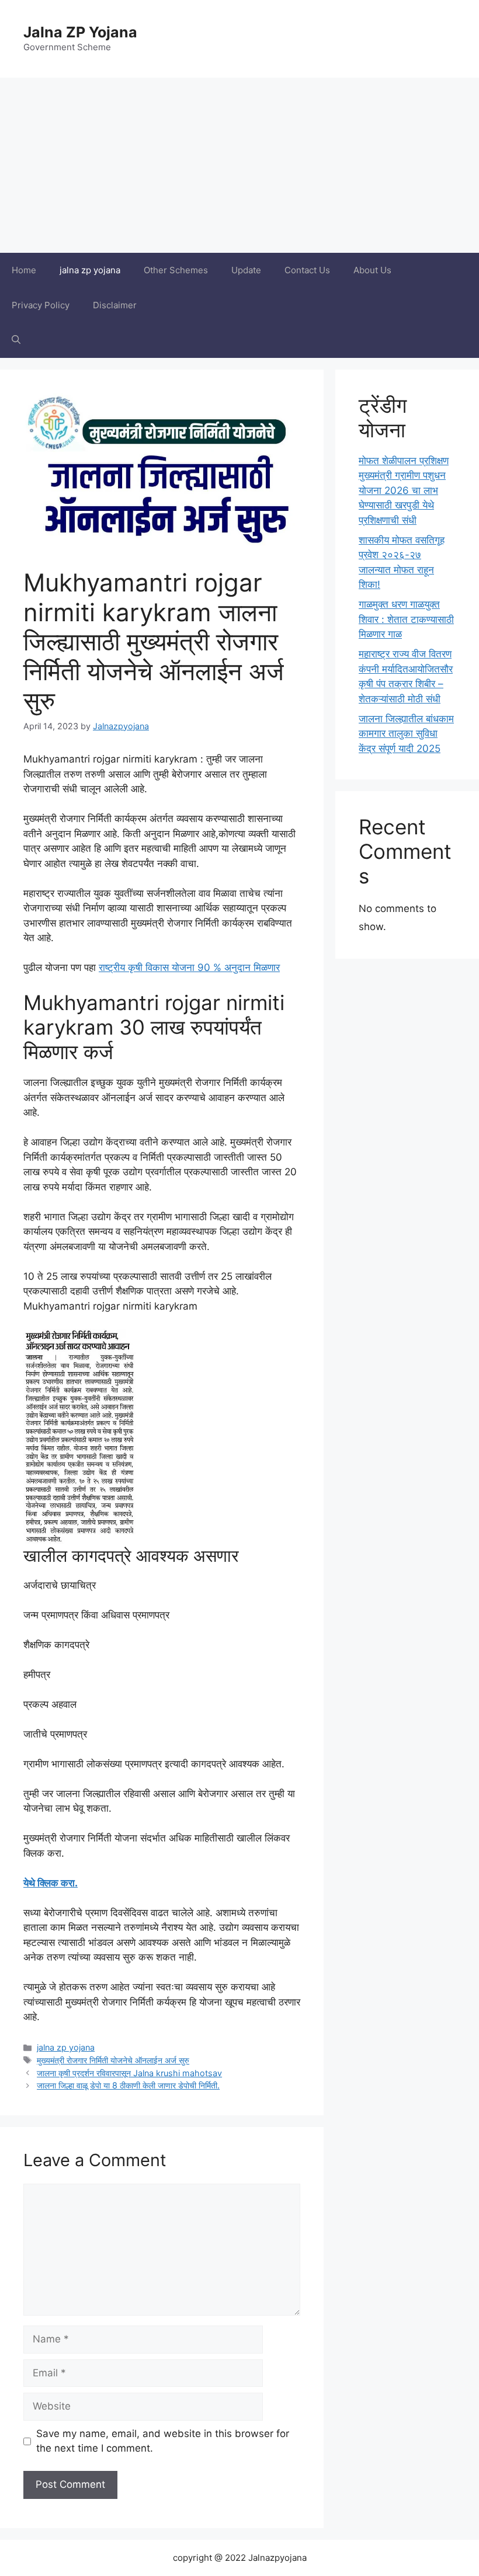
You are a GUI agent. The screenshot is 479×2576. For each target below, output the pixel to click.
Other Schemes (176, 270)
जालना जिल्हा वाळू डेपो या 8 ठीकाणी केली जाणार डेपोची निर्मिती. (128, 2085)
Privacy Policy (41, 305)
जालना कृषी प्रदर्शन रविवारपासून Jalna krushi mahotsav (129, 2073)
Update (246, 270)
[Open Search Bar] (16, 340)
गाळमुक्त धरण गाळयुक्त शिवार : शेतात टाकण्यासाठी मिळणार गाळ (406, 619)
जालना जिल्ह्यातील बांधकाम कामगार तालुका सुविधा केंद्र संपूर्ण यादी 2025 (406, 734)
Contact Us (307, 270)
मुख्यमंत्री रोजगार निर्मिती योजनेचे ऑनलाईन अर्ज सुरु (113, 2060)
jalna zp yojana (90, 270)
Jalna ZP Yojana (80, 32)
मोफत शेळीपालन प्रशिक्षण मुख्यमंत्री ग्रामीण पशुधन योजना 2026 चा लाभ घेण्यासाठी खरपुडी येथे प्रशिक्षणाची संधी (404, 490)
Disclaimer (115, 305)
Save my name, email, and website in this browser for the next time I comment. (163, 2441)
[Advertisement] (239, 165)
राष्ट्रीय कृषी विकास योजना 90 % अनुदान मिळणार (189, 967)
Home (24, 270)
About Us (372, 270)
